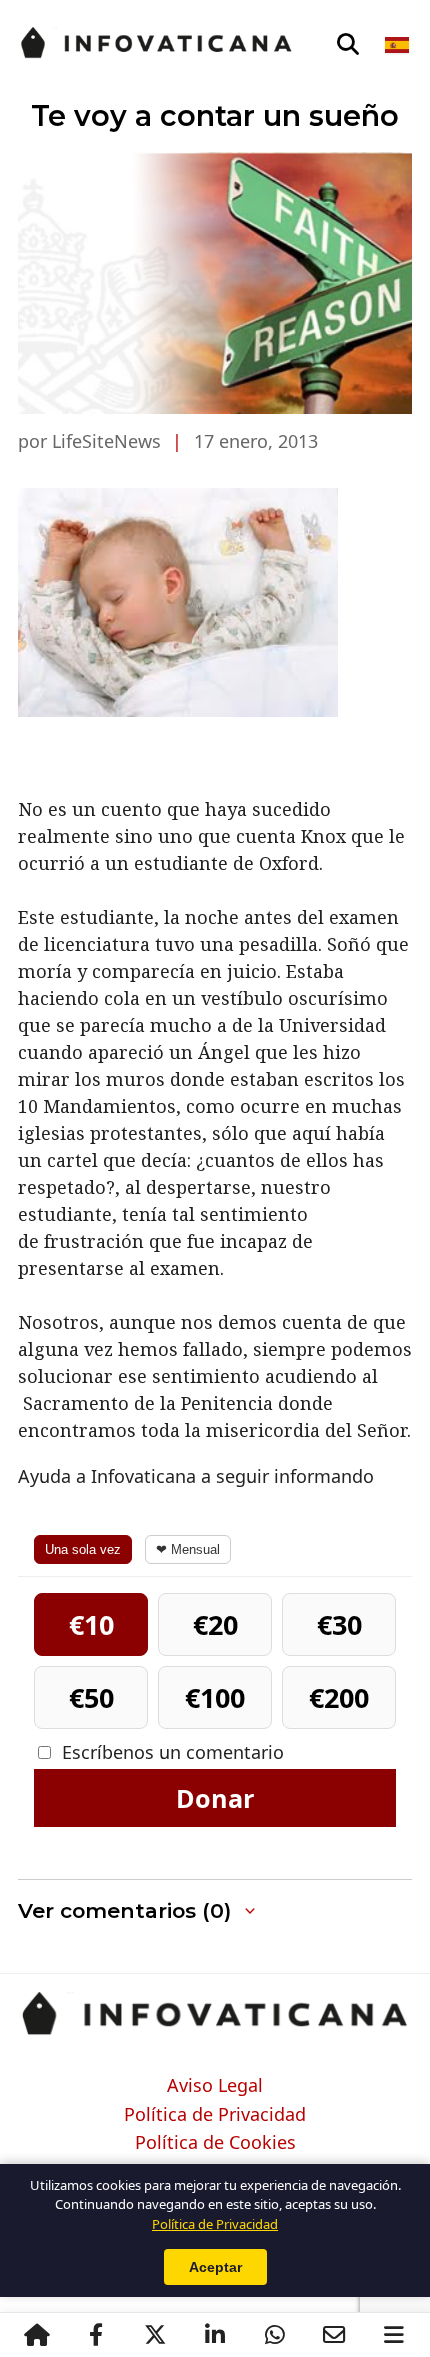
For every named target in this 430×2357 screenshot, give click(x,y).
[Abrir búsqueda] (348, 45)
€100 (215, 1697)
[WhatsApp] (275, 2335)
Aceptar (215, 2267)
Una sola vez (83, 1549)
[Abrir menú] (394, 2335)
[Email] (334, 2335)
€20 (215, 1624)
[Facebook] (96, 2335)
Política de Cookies (215, 2143)
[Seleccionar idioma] (398, 45)
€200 (339, 1697)
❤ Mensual (188, 1549)
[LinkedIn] (215, 2335)
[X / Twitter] (156, 2335)
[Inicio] (37, 2335)
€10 (91, 1624)
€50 (91, 1697)
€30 (339, 1624)
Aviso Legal (215, 2086)
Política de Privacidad (215, 2115)
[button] (215, 1911)
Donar (215, 1798)
